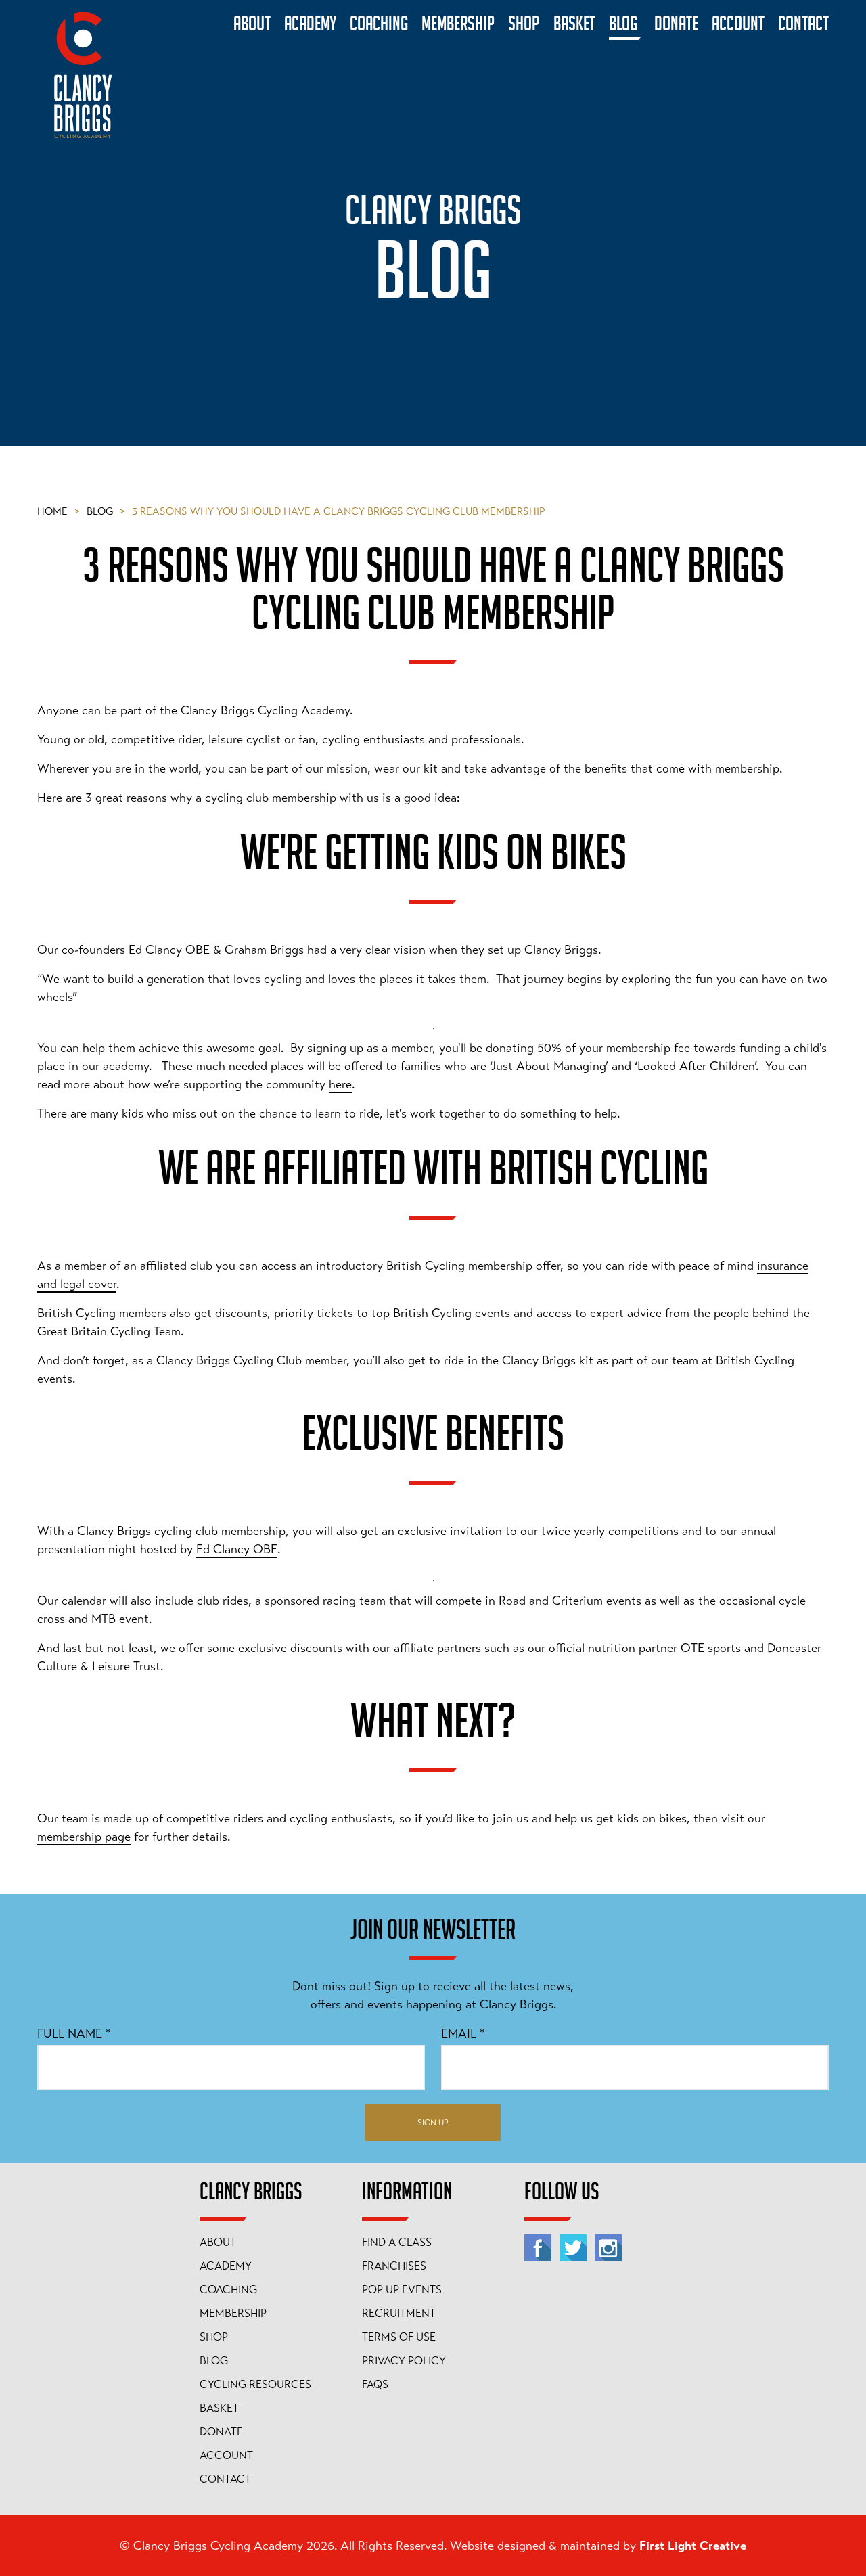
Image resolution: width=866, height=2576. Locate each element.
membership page (84, 1837)
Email (463, 2033)
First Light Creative (693, 2546)
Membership (233, 2314)
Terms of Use (399, 2337)
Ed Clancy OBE (237, 1549)
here (340, 1084)
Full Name (74, 2033)
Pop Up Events (402, 2290)
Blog (106, 511)
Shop (214, 2337)
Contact (225, 2479)
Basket (219, 2408)
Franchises (394, 2266)
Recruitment (399, 2314)
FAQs (375, 2385)
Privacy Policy (404, 2361)
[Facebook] (538, 2248)
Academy (226, 2266)
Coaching (228, 2290)
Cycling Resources (255, 2385)
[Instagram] (608, 2248)
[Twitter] (573, 2248)
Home (59, 511)
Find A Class (397, 2242)
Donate (221, 2432)
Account (226, 2456)
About (218, 2242)
